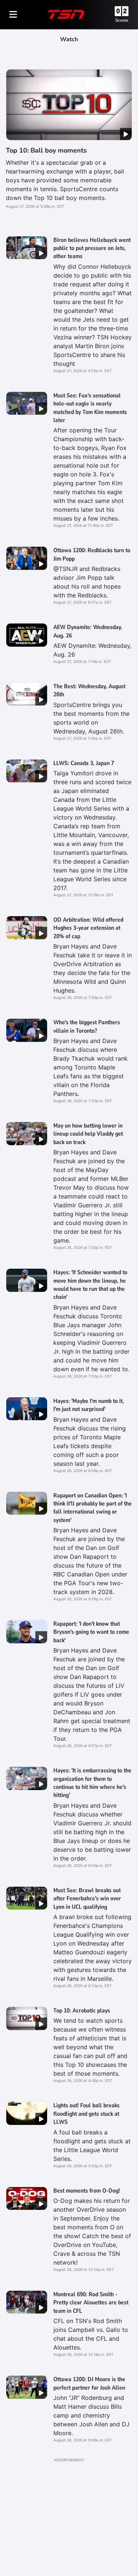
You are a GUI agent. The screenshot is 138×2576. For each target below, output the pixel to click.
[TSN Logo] (66, 14)
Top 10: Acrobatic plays (82, 2011)
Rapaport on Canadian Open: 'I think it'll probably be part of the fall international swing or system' (93, 1508)
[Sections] (13, 14)
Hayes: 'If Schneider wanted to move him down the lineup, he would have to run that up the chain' (90, 1285)
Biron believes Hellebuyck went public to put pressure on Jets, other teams (92, 248)
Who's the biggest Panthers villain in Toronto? (87, 1026)
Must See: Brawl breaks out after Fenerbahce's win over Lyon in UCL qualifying (87, 1899)
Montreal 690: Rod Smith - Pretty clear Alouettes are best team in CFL (91, 2303)
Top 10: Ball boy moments (46, 150)
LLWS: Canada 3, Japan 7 (84, 763)
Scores (122, 20)
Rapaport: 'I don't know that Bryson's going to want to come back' (91, 1632)
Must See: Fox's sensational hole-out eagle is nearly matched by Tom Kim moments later (90, 408)
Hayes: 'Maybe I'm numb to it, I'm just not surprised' (89, 1405)
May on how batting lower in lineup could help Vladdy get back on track (88, 1134)
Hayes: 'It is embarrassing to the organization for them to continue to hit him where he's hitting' (92, 1783)
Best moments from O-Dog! (87, 2191)
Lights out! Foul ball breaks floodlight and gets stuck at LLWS (86, 2114)
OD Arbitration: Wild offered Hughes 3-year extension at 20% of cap (88, 928)
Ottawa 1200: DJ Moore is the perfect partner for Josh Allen (89, 2383)
